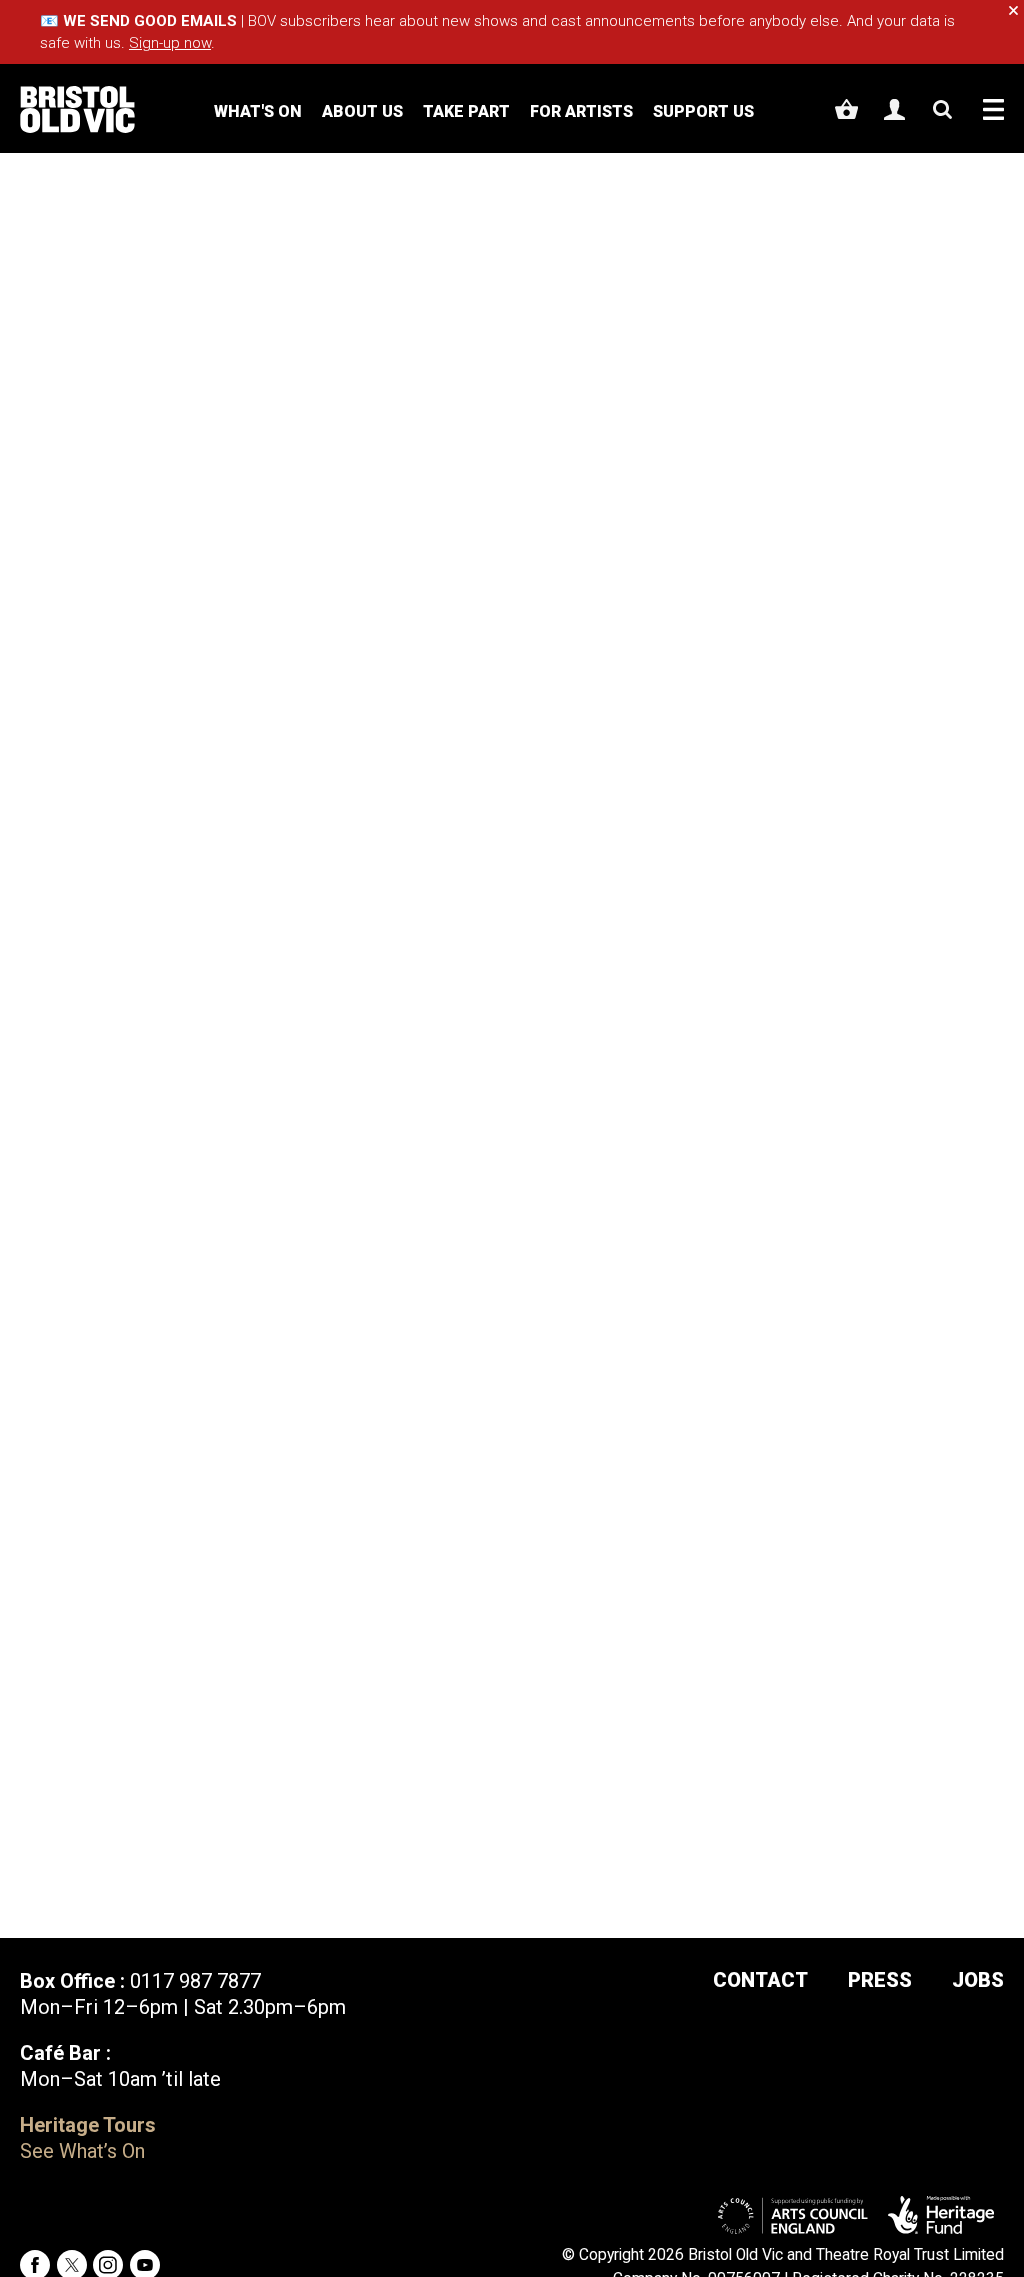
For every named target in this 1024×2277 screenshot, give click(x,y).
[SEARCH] (942, 109)
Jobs (978, 1980)
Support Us (703, 111)
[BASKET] (846, 109)
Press (880, 1980)
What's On (258, 111)
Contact (760, 1980)
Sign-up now (170, 43)
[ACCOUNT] (894, 109)
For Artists (581, 111)
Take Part (466, 111)
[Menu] (993, 109)
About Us (362, 111)
